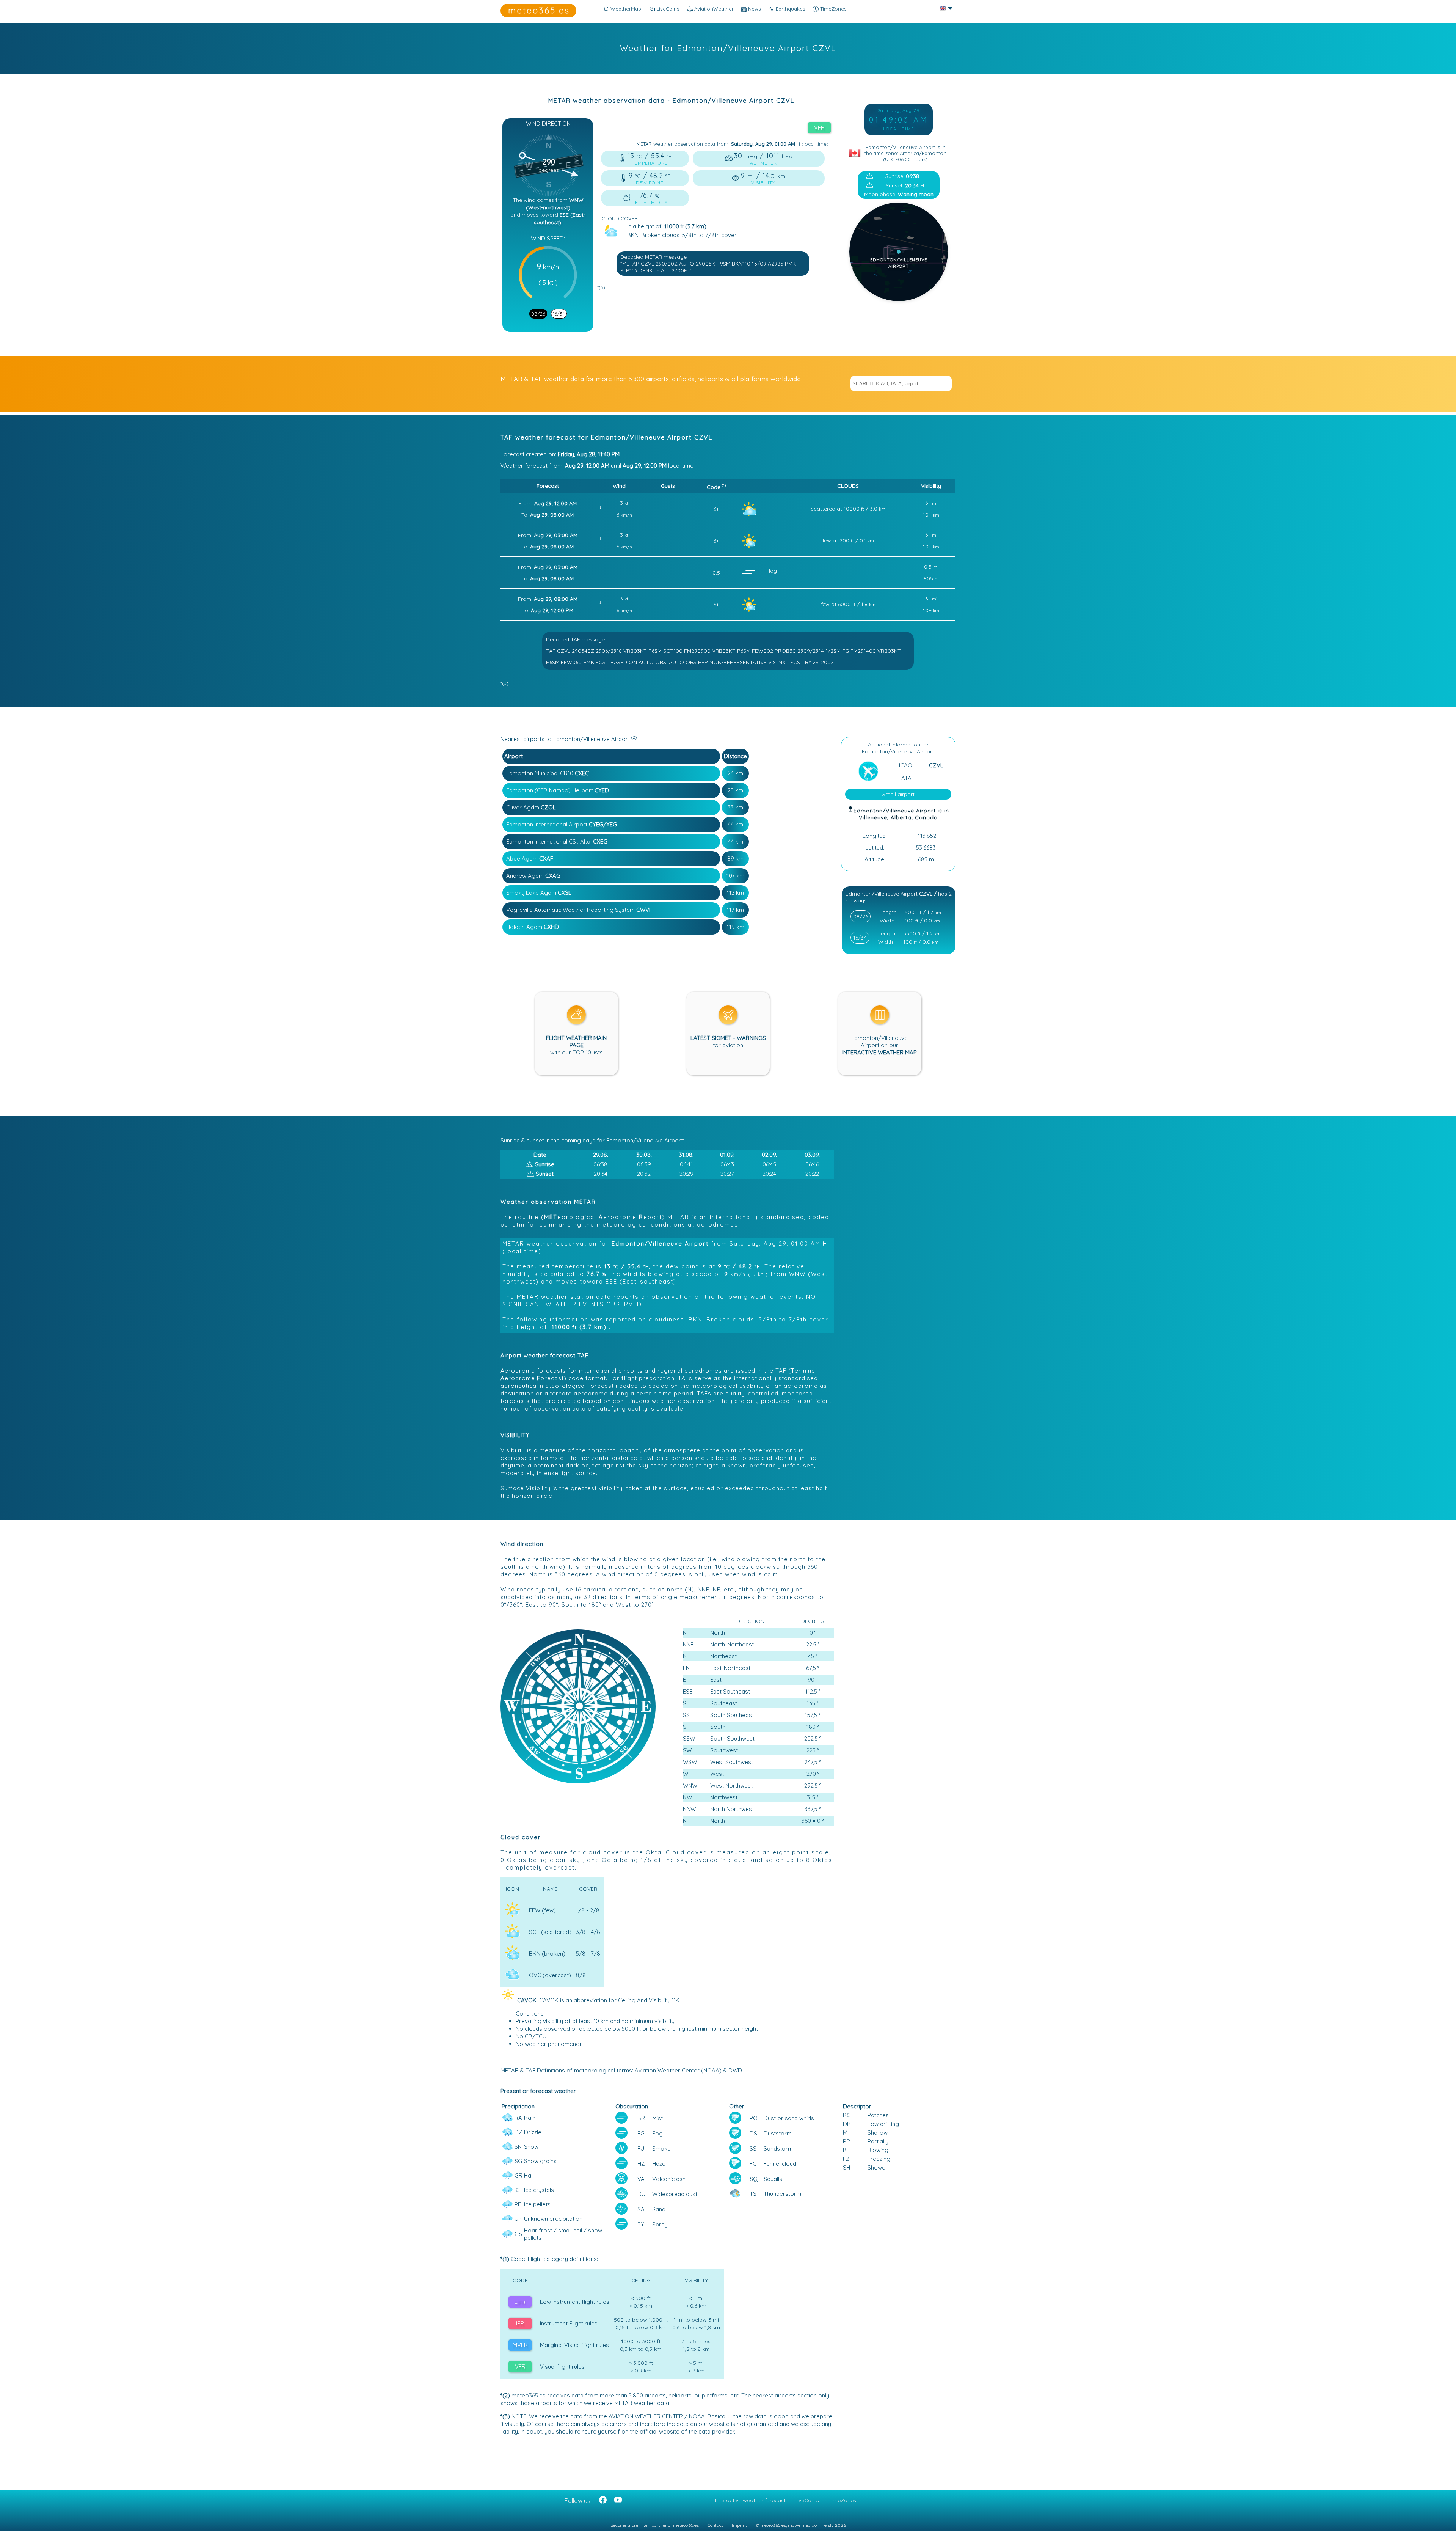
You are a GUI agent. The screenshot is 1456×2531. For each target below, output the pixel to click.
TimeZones (832, 9)
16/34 (559, 314)
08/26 (538, 314)
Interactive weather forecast (750, 2500)
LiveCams (807, 2500)
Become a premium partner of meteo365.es (655, 2525)
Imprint (739, 2525)
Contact (715, 2525)
